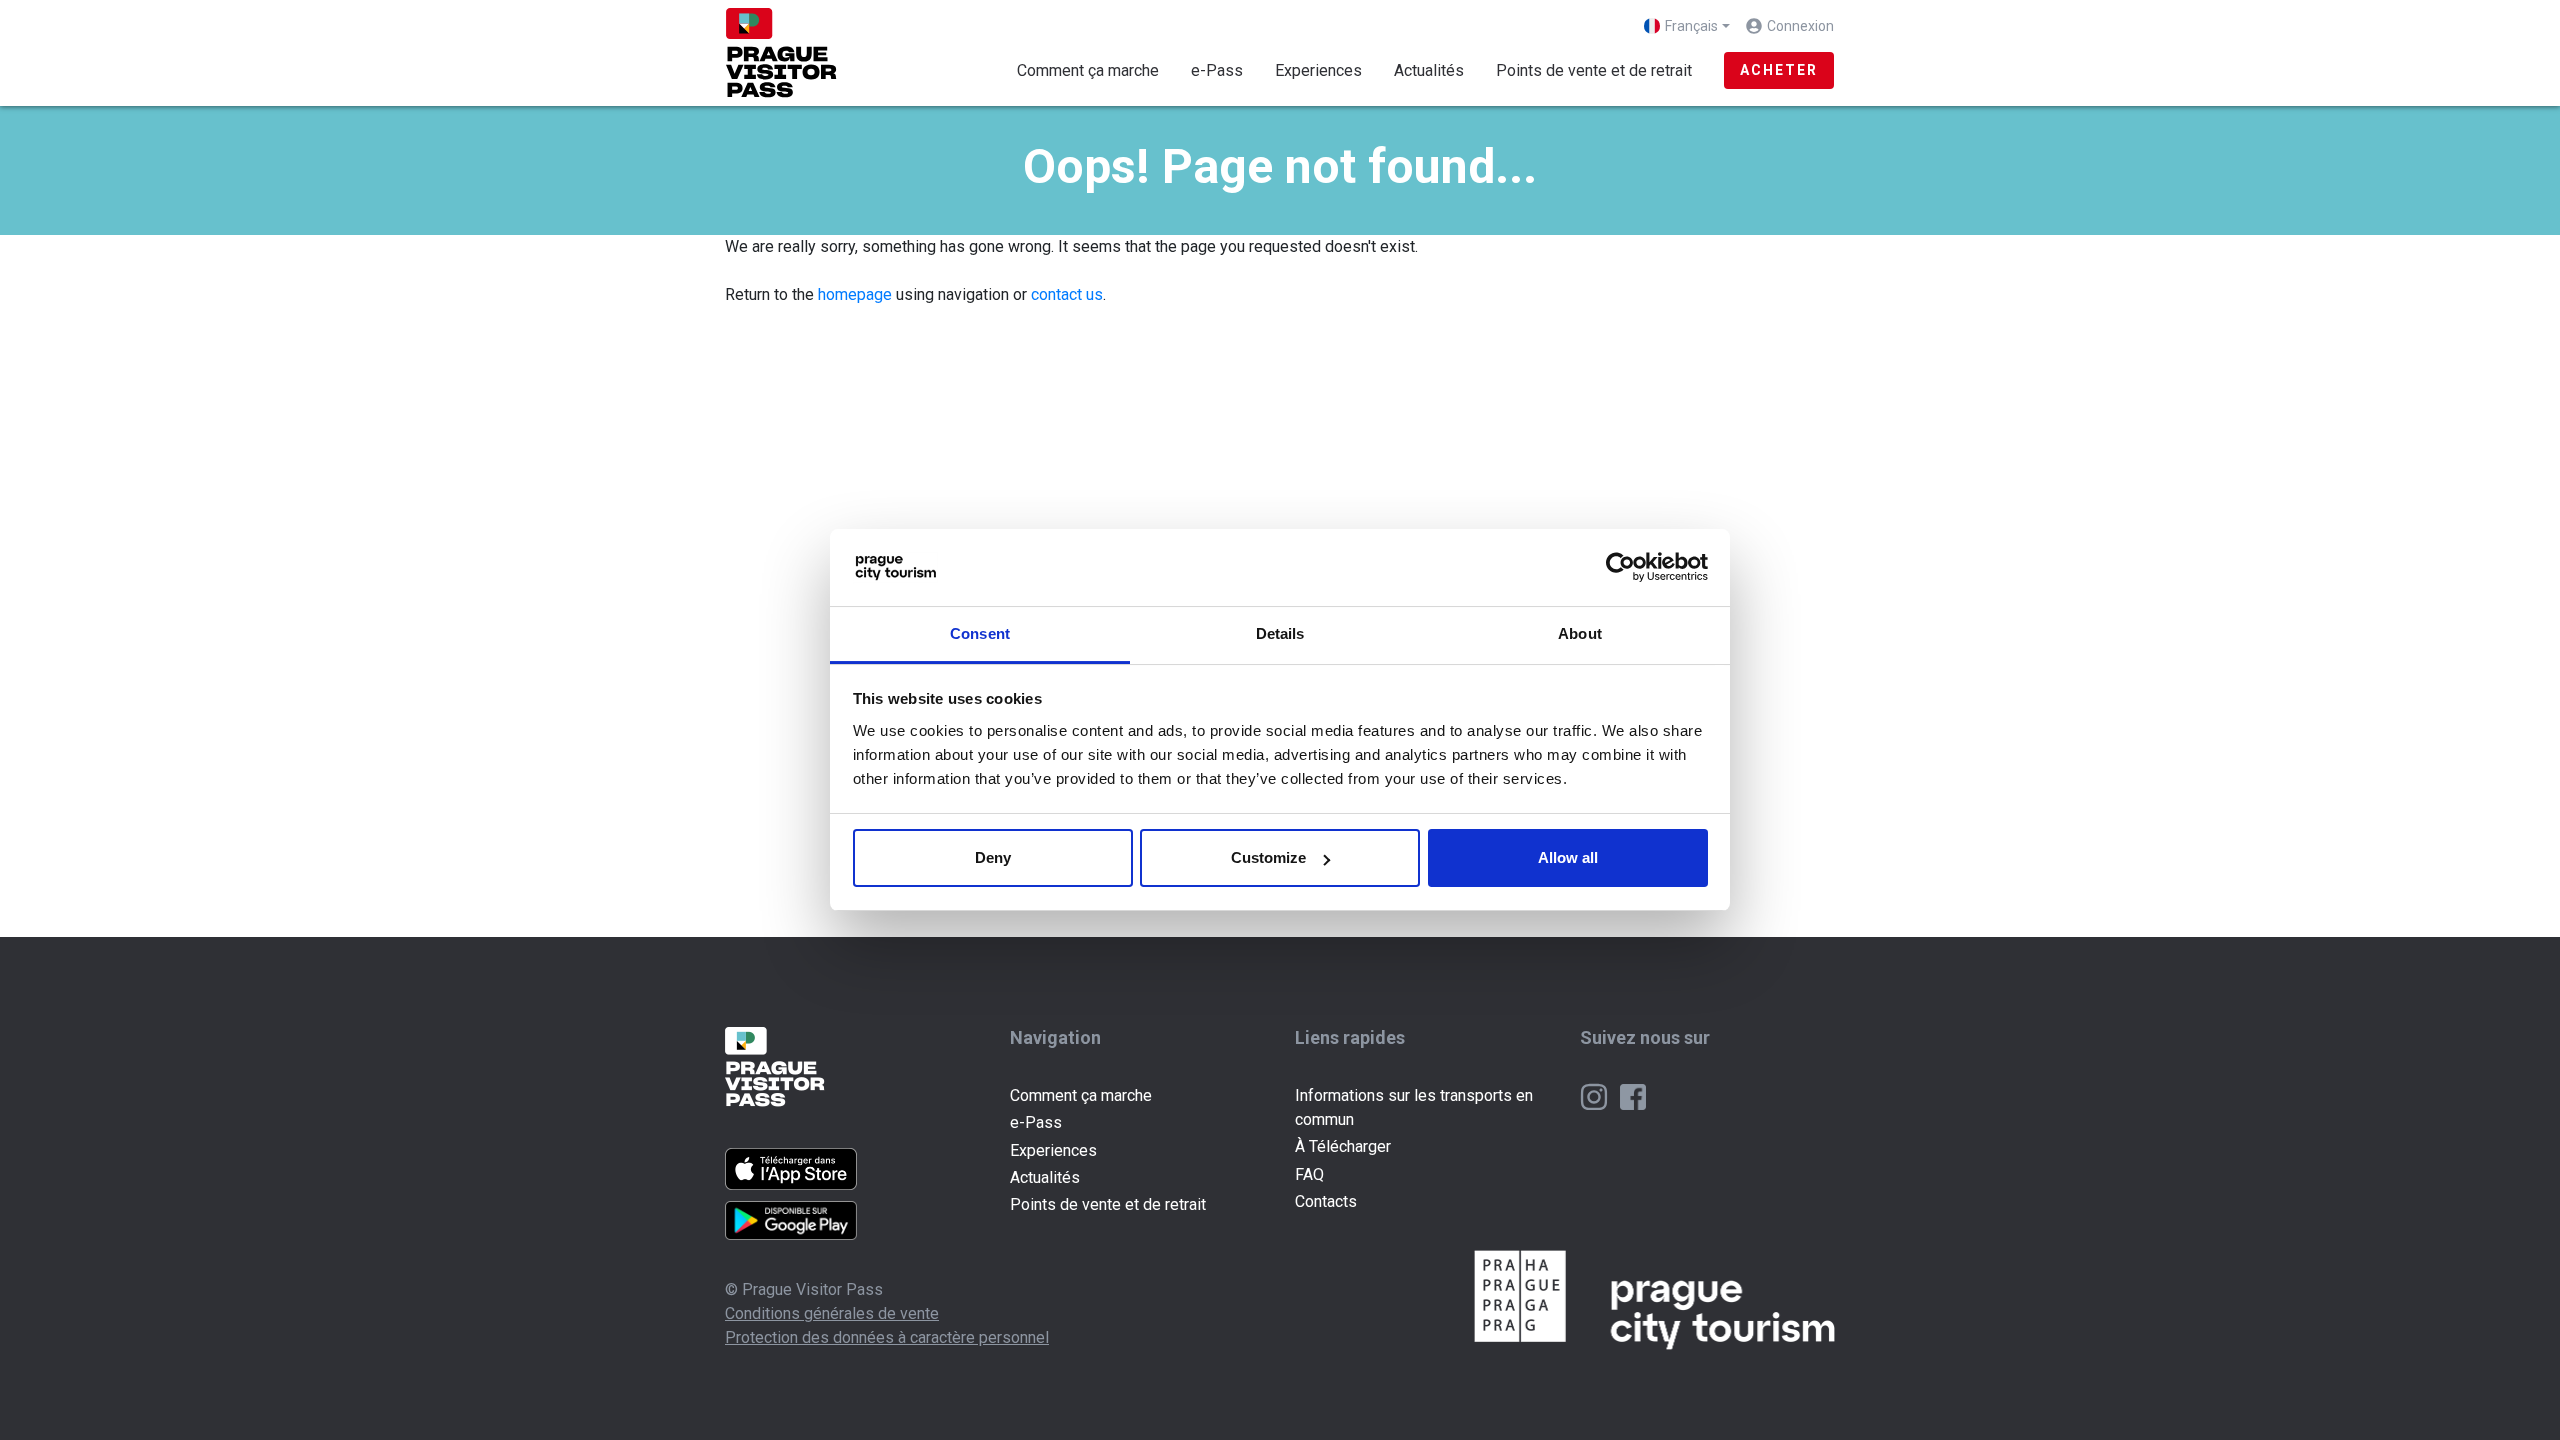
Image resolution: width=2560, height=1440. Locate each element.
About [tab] (1580, 633)
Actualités (1429, 70)
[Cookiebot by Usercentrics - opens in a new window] (1620, 568)
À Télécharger (1343, 1146)
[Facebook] (1633, 1095)
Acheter (1779, 70)
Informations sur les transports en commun (1414, 1107)
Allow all (1568, 857)
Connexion (1800, 26)
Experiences (1318, 70)
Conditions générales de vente (832, 1313)
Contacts (1326, 1201)
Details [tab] (1280, 633)
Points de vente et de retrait (1594, 70)
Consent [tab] (980, 633)
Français (1691, 26)
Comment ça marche (1088, 70)
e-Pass (1217, 70)
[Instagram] (1596, 1095)
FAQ (1309, 1174)
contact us (1067, 294)
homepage (855, 294)
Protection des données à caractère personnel (887, 1337)
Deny (993, 857)
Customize (1268, 857)
